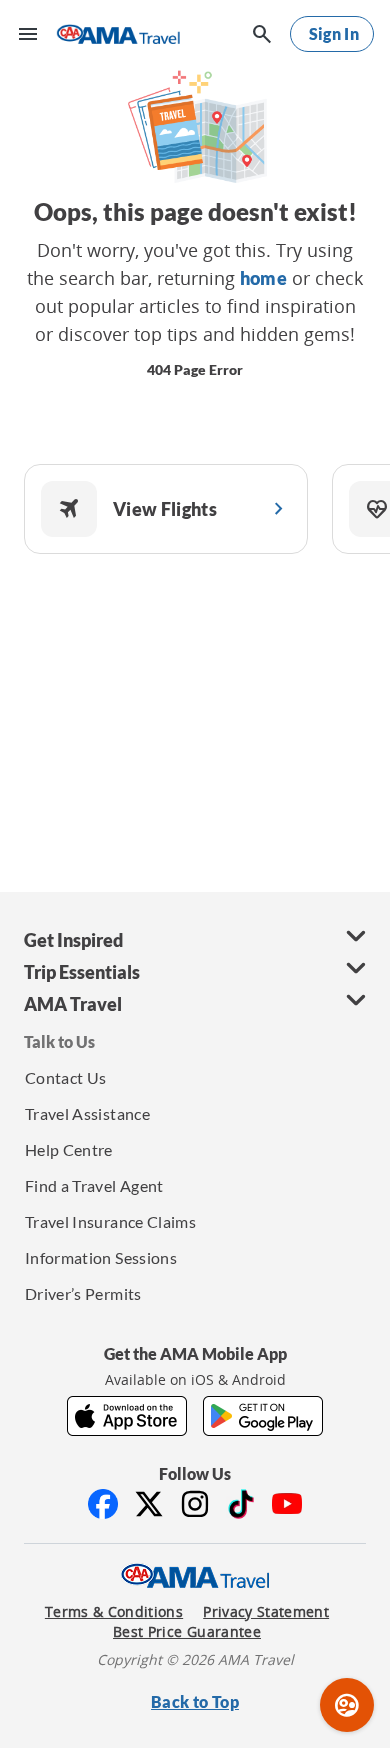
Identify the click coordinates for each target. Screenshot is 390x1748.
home (263, 278)
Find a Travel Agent (94, 1185)
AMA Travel (73, 1004)
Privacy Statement (266, 1612)
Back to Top (195, 1701)
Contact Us (66, 1077)
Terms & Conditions (114, 1612)
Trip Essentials (82, 972)
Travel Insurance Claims (110, 1221)
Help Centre (69, 1149)
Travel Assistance (87, 1113)
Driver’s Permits (83, 1293)
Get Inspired (73, 940)
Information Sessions (101, 1257)
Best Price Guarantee (187, 1632)
